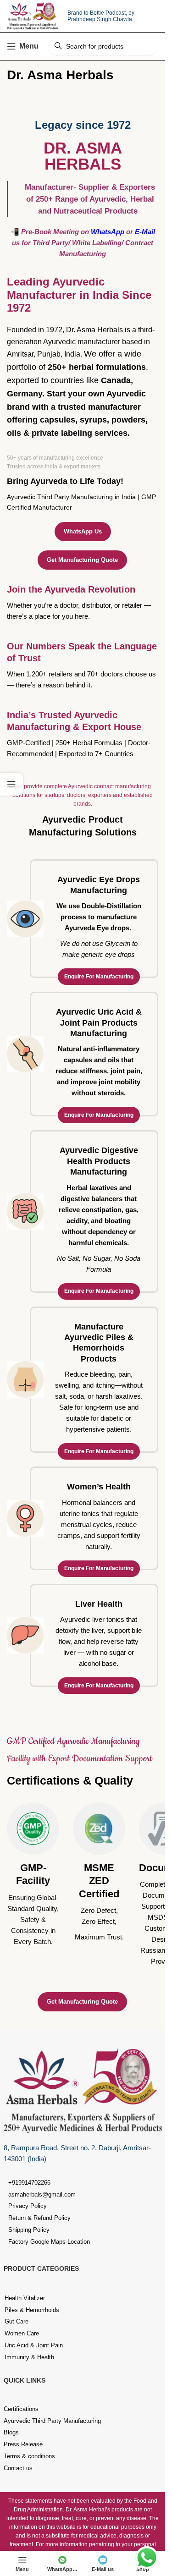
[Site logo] (33, 15)
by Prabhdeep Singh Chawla (101, 16)
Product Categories (41, 2268)
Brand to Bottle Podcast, (98, 13)
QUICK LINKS (25, 2380)
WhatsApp (108, 232)
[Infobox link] (33, 1875)
